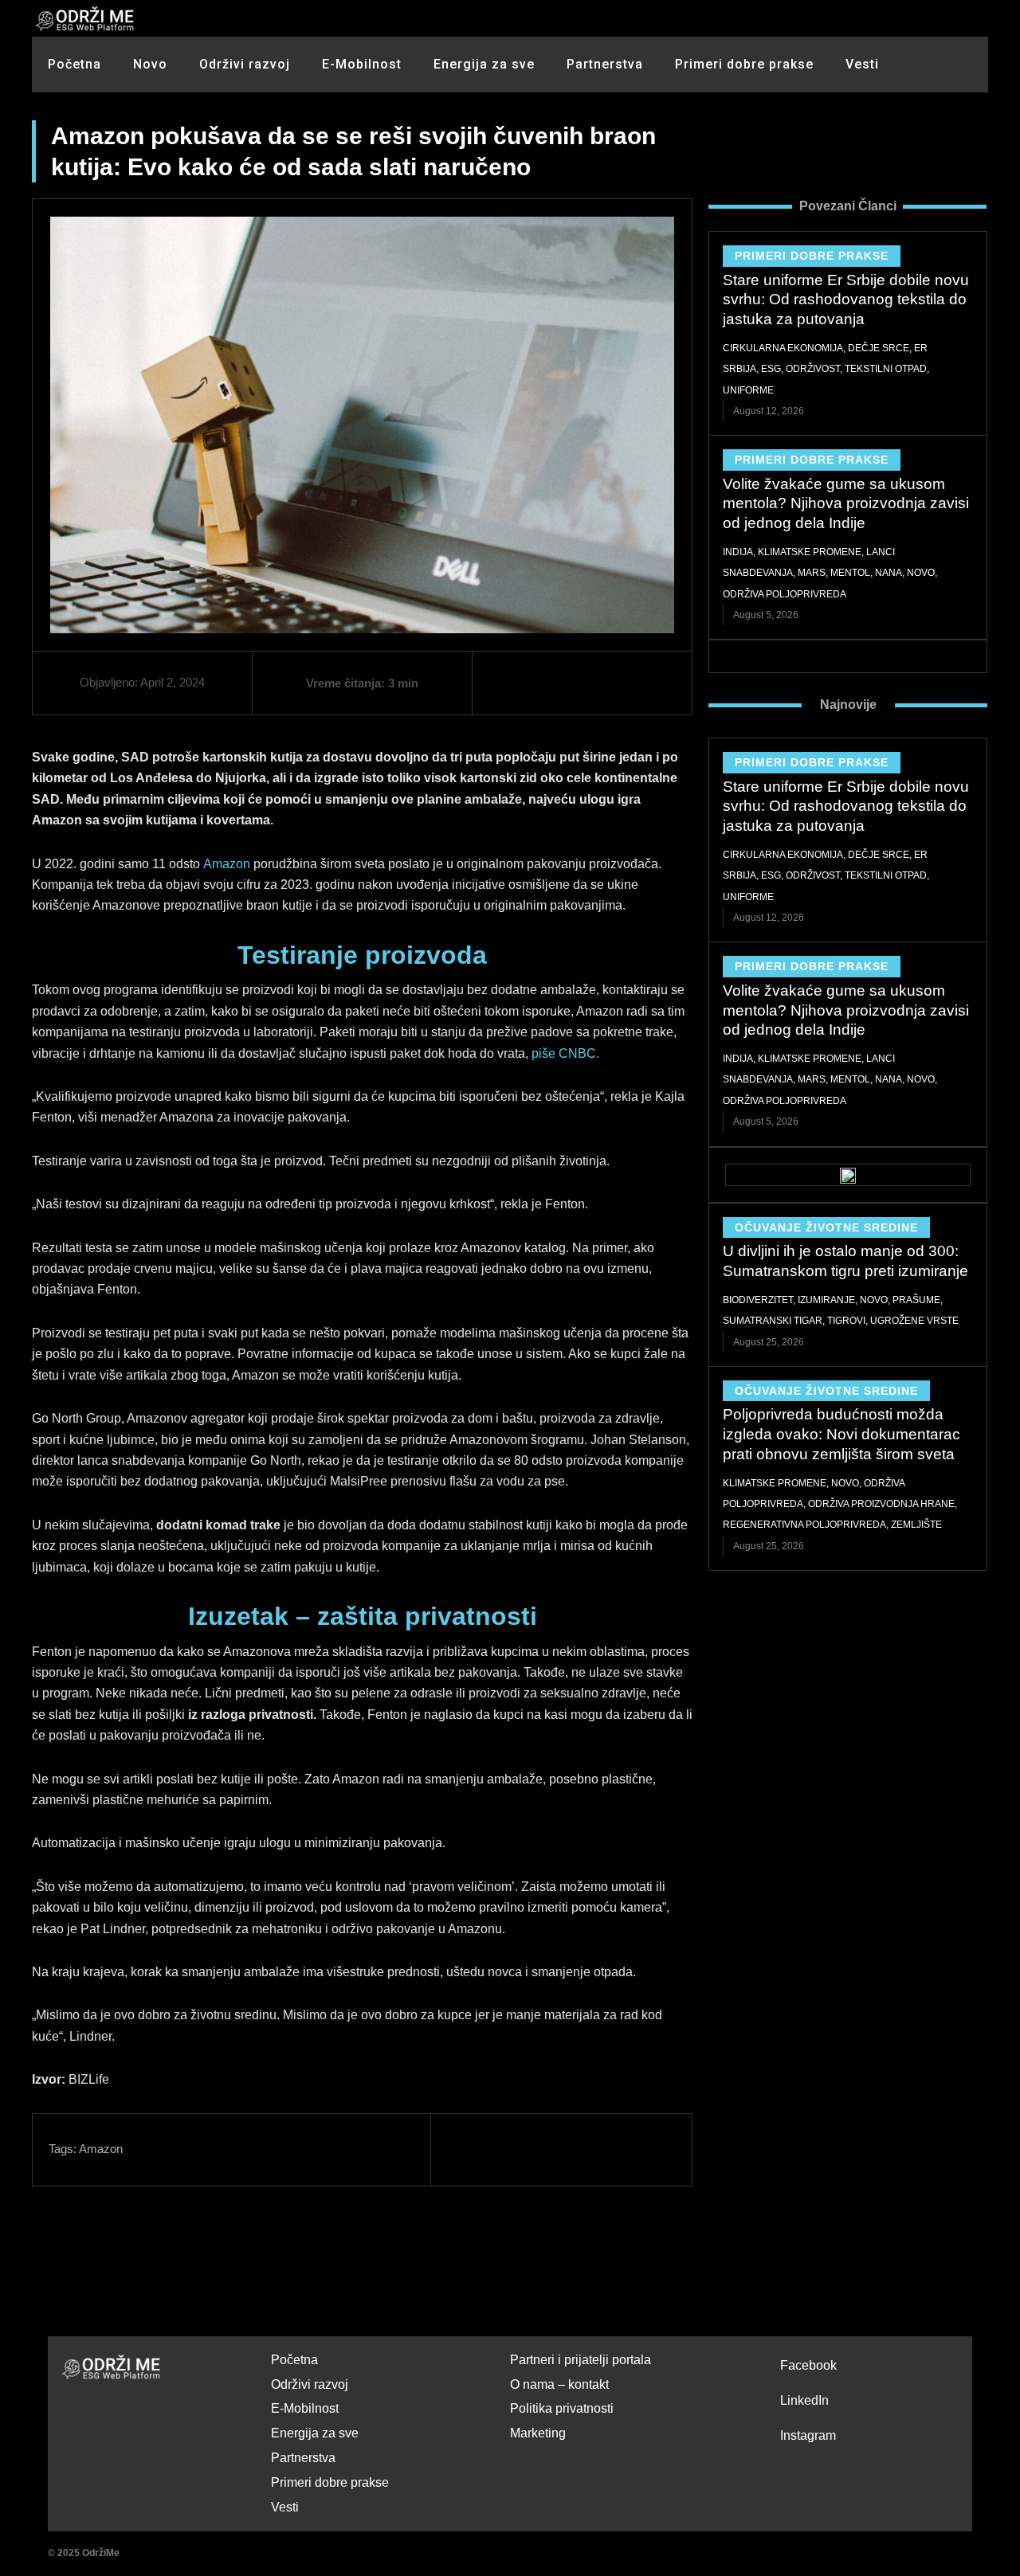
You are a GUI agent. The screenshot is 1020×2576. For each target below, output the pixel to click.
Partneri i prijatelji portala (581, 2360)
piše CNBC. (565, 1053)
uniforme (748, 390)
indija (738, 552)
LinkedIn (804, 2400)
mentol (850, 573)
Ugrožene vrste (914, 1321)
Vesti (862, 64)
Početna (75, 64)
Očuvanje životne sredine (826, 1227)
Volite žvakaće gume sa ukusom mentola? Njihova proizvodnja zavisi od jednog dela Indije (846, 503)
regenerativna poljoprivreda (804, 1525)
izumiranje (826, 1300)
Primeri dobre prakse (744, 64)
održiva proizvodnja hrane (881, 1504)
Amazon (227, 864)
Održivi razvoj (245, 64)
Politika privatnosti (562, 2408)
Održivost (813, 369)
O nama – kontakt (559, 2384)
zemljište (916, 1525)
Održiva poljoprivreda (785, 594)
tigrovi (846, 1321)
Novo (150, 64)
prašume (916, 1300)
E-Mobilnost (362, 64)
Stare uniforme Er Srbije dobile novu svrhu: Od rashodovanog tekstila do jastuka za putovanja (846, 299)
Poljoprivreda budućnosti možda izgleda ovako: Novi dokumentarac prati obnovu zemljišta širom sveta (841, 1434)
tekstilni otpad (886, 369)
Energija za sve (484, 64)
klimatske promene (810, 552)
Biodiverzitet (758, 1300)
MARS (812, 573)
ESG (771, 369)
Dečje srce (879, 348)
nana (889, 573)
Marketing (538, 2433)
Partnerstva (605, 64)
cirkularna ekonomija (783, 348)
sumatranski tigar (773, 1321)
